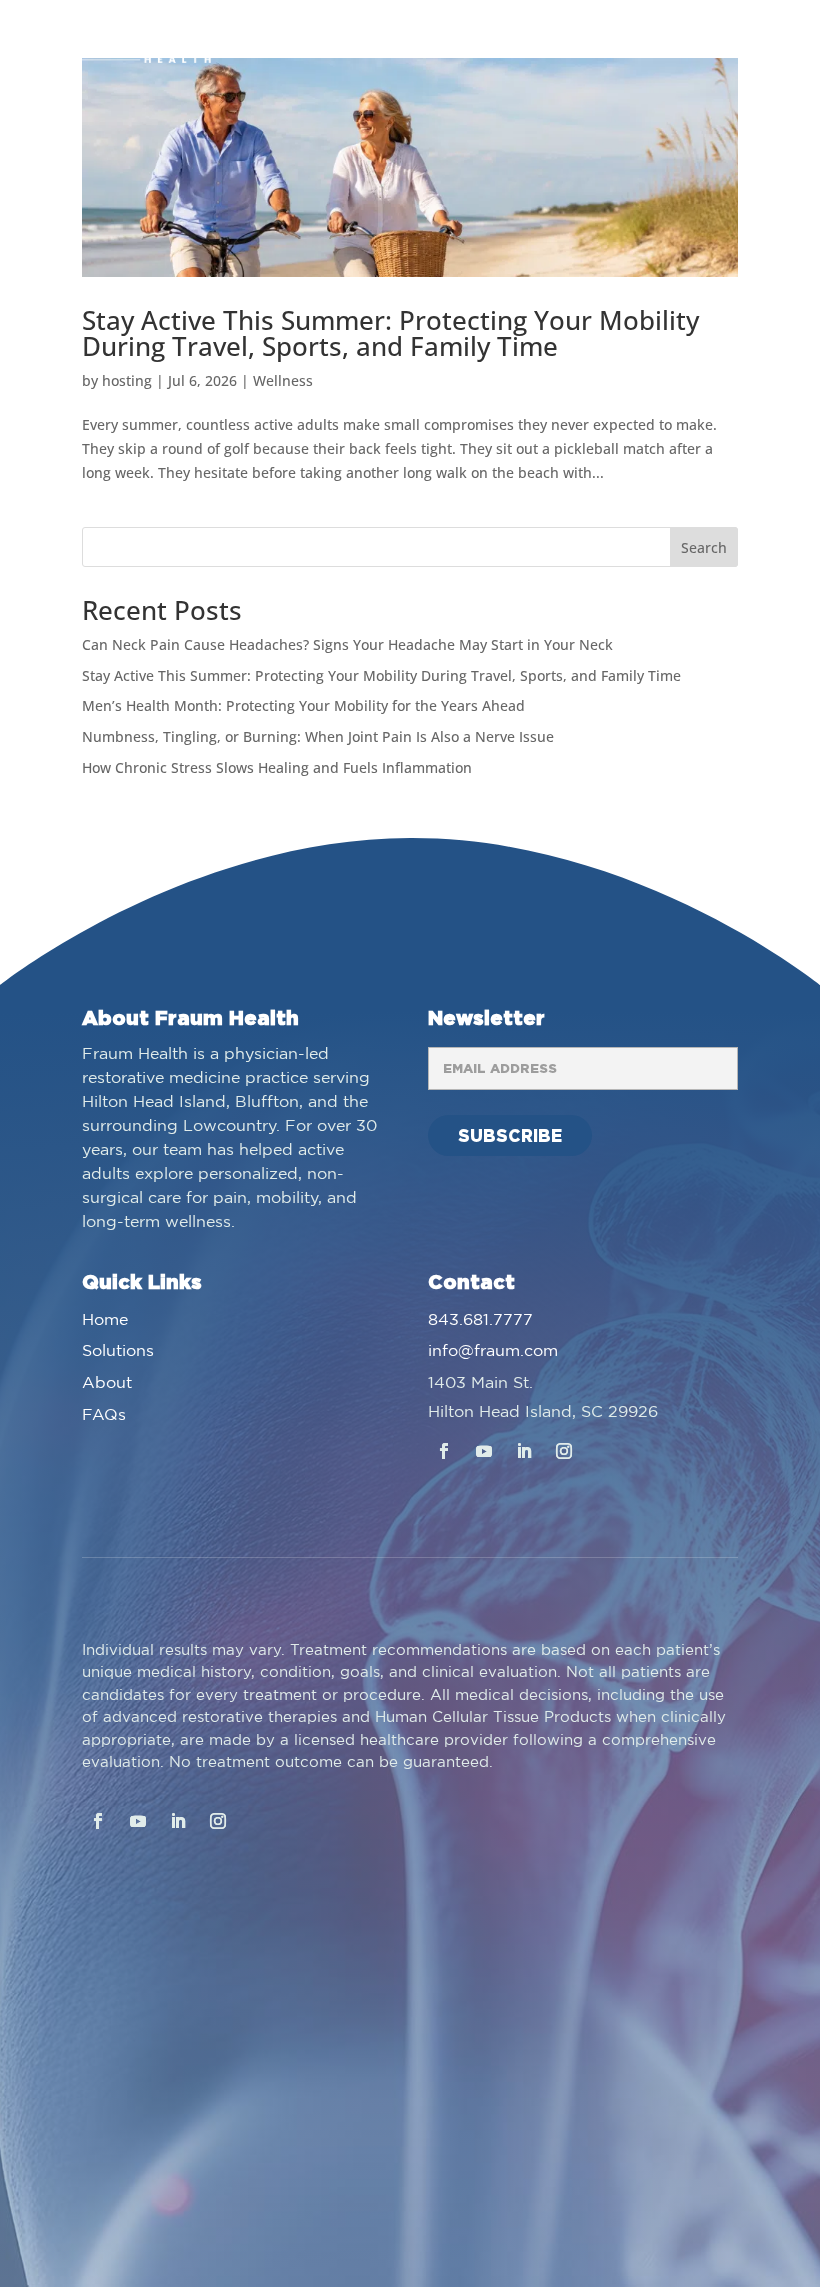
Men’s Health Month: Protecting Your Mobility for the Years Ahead (303, 705)
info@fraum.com (493, 1351)
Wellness (283, 380)
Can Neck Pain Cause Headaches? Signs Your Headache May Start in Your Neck (347, 644)
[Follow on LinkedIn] (524, 1451)
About (107, 1383)
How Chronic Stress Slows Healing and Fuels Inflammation (277, 767)
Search (704, 547)
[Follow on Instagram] (564, 1451)
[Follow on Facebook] (444, 1451)
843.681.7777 (480, 1320)
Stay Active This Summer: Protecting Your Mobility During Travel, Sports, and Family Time (390, 333)
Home (105, 1320)
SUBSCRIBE (510, 1135)
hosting (127, 380)
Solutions (118, 1351)
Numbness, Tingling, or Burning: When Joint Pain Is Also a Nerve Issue (318, 736)
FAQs (104, 1415)
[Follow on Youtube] (484, 1451)
